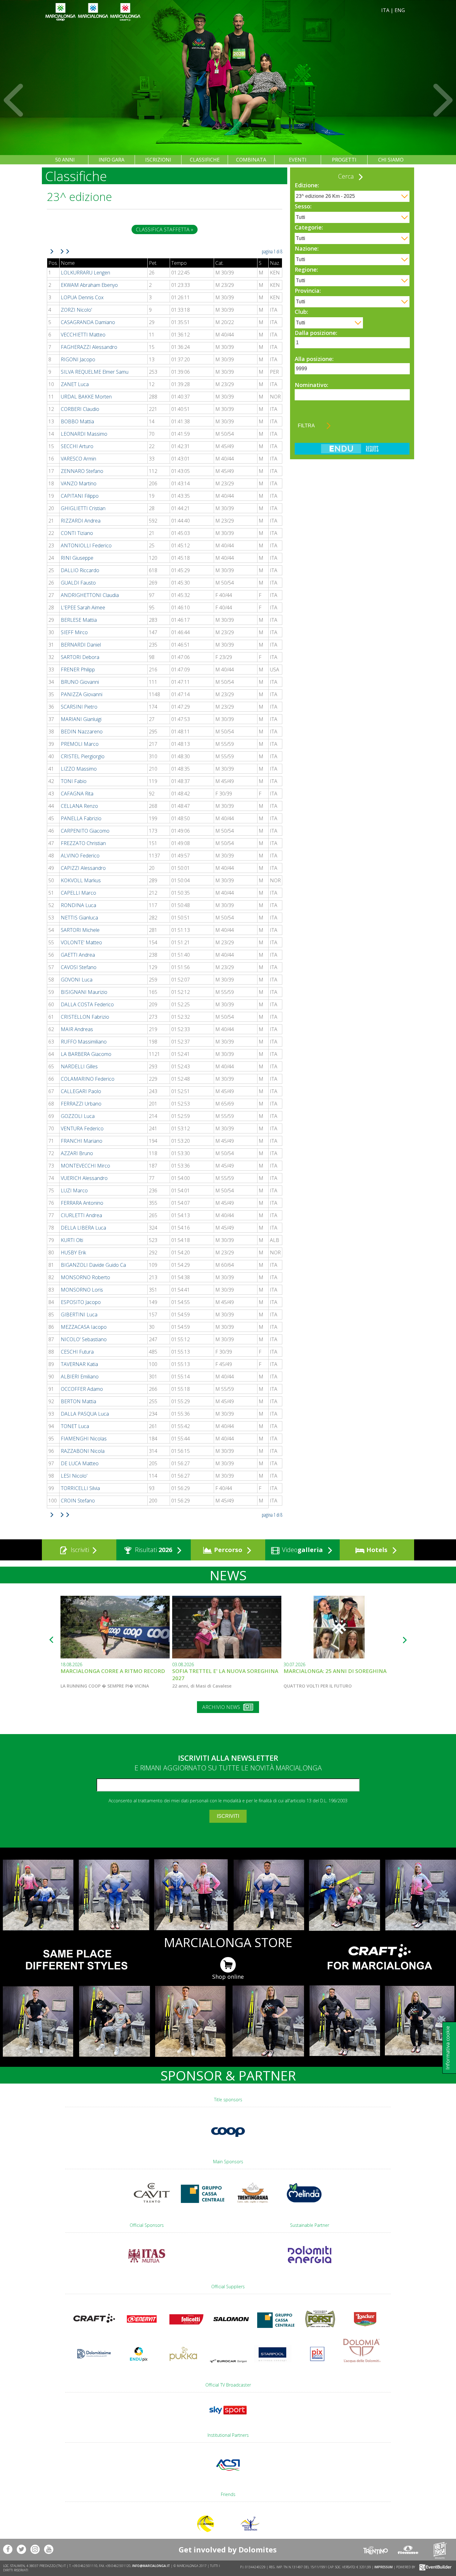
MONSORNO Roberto (85, 1277)
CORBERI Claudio (80, 409)
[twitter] (21, 2549)
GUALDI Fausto (78, 583)
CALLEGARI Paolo (81, 1091)
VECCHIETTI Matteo (83, 335)
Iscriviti (79, 1550)
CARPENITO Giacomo (85, 831)
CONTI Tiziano (77, 533)
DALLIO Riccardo (80, 570)
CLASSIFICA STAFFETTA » (165, 229)
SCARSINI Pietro (79, 707)
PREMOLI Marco (80, 744)
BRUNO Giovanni (80, 682)
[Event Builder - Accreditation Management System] (434, 2567)
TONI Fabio (74, 781)
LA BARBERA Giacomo (86, 1054)
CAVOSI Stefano (79, 967)
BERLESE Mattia (79, 620)
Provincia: (308, 291)
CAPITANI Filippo (80, 496)
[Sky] (228, 2417)
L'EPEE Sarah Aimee (83, 607)
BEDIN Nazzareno (82, 732)
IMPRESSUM (384, 2567)
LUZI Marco (74, 1190)
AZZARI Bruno (77, 1153)
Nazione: (307, 248)
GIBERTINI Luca (79, 1315)
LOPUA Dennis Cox (82, 297)
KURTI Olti (72, 1240)
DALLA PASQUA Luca (85, 1414)
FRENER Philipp (78, 670)
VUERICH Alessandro (84, 1178)
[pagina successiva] (54, 251)
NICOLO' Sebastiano (84, 1339)
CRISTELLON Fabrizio (85, 1017)
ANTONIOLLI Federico (86, 545)
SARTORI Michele (80, 930)
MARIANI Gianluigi (81, 719)
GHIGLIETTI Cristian (83, 508)
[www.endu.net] (352, 452)
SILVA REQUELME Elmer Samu (95, 372)
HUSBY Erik (73, 1252)
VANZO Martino (79, 483)
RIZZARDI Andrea (81, 521)
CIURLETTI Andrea (81, 1215)
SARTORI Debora (80, 657)
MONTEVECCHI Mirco (85, 1166)
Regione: (306, 269)
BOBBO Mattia (77, 421)
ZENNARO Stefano (82, 471)
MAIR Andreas (77, 1029)
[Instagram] (35, 2549)
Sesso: (303, 206)
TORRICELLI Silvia (80, 1488)
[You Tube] (49, 2549)
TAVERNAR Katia (79, 1364)
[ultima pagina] (65, 251)
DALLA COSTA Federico (87, 1004)
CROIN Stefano (78, 1501)
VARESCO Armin (78, 459)
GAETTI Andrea (78, 955)
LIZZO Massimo (79, 769)
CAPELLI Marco (78, 893)
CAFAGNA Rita (77, 794)
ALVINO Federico (80, 856)
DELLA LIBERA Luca (83, 1228)
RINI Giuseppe (77, 558)
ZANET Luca (75, 384)
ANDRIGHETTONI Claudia (90, 595)
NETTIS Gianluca (79, 918)
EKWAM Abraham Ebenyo (89, 285)
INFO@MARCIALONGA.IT (151, 2566)
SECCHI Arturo (77, 446)
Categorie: (309, 227)
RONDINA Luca (78, 905)
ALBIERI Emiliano (80, 1377)
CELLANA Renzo (79, 806)
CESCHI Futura (77, 1352)
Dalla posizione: (316, 333)
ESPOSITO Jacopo (81, 1302)
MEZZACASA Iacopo (84, 1327)
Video (302, 1550)
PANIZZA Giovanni (82, 694)
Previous (14, 100)
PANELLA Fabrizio (81, 818)
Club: (301, 312)
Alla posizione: (314, 359)
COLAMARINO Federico (88, 1079)
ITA (385, 10)
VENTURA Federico (82, 1128)
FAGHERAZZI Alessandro (89, 347)
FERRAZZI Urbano (81, 1104)
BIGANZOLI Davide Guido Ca (93, 1265)
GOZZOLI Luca (78, 1116)
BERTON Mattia (78, 1401)
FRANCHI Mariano (82, 1141)
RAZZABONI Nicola (83, 1451)
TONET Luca (75, 1426)
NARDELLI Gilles (79, 1066)
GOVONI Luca (77, 980)
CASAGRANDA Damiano (88, 322)
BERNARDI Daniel (81, 645)
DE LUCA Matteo (80, 1463)
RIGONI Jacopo (78, 359)
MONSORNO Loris (82, 1290)
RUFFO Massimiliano (84, 1042)
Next (442, 100)
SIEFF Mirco (74, 632)
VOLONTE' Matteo (81, 942)
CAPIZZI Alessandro (83, 868)
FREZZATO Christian (83, 843)
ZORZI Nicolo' (76, 310)
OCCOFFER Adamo (82, 1389)
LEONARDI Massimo (84, 434)
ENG (400, 10)
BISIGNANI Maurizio (84, 992)
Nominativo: (311, 385)
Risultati (153, 1550)
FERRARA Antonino (82, 1203)
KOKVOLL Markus (81, 880)
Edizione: (307, 185)
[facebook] (8, 2549)
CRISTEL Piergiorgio (83, 756)
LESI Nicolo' (74, 1476)
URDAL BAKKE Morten (86, 397)
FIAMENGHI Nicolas (84, 1439)
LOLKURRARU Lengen (85, 273)
